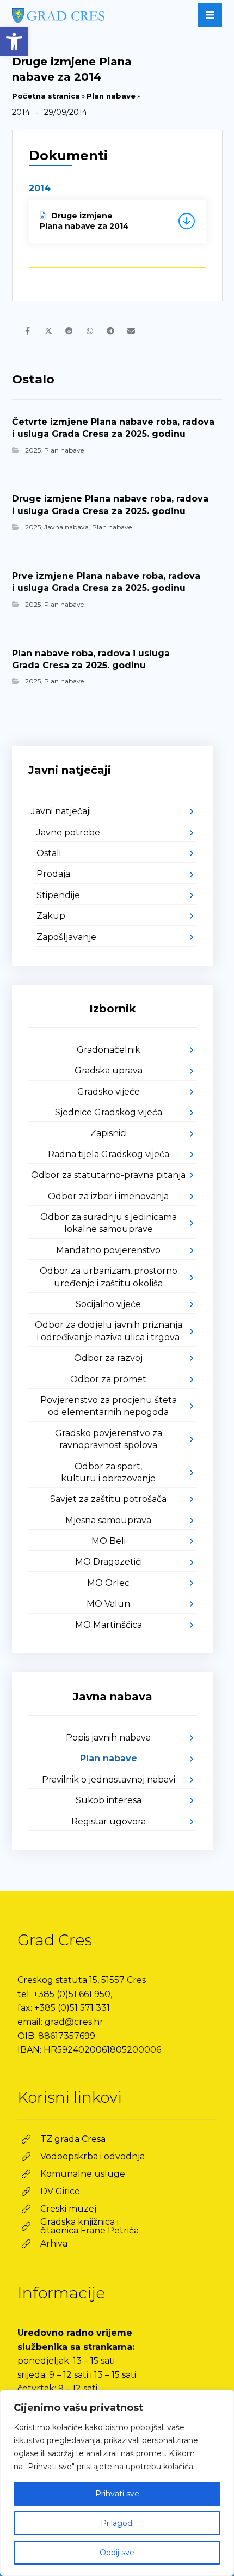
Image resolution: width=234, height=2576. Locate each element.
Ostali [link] (49, 853)
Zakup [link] (51, 916)
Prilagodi (117, 2523)
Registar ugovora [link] (109, 1821)
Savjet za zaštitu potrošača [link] (108, 1499)
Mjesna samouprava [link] (108, 1520)
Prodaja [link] (53, 874)
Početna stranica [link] (46, 96)
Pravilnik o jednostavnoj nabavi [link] (109, 1780)
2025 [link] (33, 450)
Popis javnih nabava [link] (108, 1738)
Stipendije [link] (58, 895)
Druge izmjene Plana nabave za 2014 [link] (84, 221)
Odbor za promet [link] (108, 1379)
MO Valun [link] (108, 1604)
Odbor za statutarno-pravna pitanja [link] (108, 1175)
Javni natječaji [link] (61, 811)
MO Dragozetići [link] (109, 1562)
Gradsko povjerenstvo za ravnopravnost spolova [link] (109, 1439)
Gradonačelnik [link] (109, 1050)
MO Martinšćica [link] (109, 1625)
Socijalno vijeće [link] (108, 1304)
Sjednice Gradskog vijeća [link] (109, 1112)
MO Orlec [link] (108, 1583)
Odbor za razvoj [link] (108, 1358)
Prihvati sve (117, 2494)
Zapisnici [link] (109, 1133)
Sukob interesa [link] (109, 1800)
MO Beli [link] (109, 1541)
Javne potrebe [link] (68, 832)
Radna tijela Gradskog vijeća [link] (109, 1154)
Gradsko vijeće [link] (109, 1092)
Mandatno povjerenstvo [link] (108, 1250)
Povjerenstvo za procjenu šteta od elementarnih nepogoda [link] (109, 1406)
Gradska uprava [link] (109, 1070)
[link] (14, 41)
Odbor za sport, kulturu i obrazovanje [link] (108, 1472)
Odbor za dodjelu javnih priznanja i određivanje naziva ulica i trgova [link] (109, 1331)
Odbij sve (117, 2553)
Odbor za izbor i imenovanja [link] (108, 1196)
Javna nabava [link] (66, 527)
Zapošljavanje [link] (66, 937)
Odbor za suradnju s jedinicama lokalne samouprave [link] (109, 1223)
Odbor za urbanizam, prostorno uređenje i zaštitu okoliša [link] (109, 1277)
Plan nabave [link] (111, 96)
